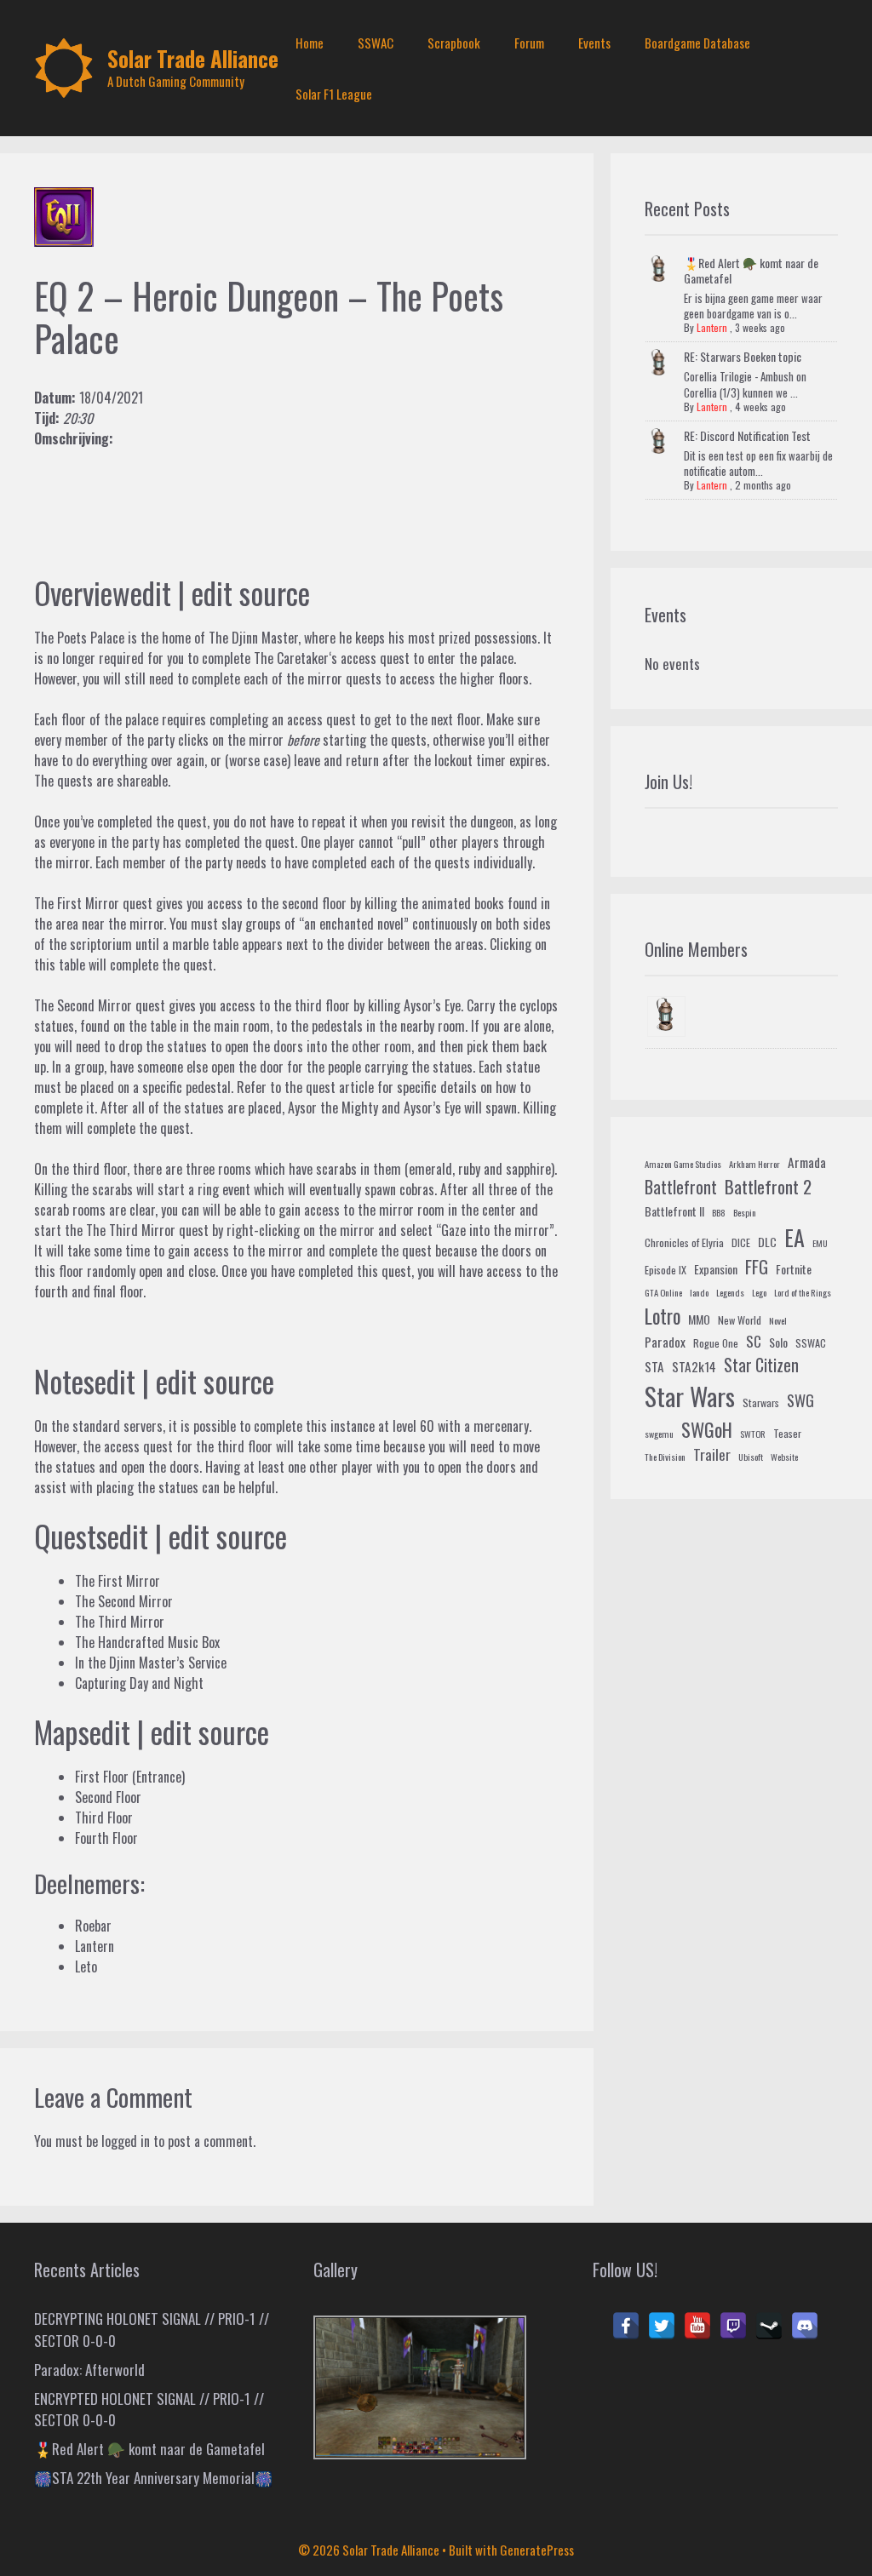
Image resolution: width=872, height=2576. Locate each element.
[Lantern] (666, 1016)
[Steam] (769, 2326)
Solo (778, 1342)
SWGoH (707, 1429)
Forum (529, 43)
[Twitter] (662, 2326)
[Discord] (805, 2326)
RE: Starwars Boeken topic (743, 356)
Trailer (712, 1454)
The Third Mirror (131, 1230)
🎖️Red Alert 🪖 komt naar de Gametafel (751, 270)
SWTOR (753, 1434)
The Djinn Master (253, 638)
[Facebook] (626, 2326)
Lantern (712, 327)
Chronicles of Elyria (684, 1243)
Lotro (663, 1316)
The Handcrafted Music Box (147, 1642)
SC (754, 1341)
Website (784, 1457)
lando (699, 1292)
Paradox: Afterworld (89, 2370)
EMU (820, 1243)
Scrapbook (454, 43)
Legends (730, 1292)
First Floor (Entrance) (130, 1777)
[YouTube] (697, 2326)
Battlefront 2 (768, 1186)
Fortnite (794, 1269)
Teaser (787, 1434)
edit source (251, 592)
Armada (807, 1162)
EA (795, 1237)
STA (654, 1366)
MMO (699, 1319)
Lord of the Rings (803, 1292)
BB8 (719, 1212)
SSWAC (376, 43)
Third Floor (104, 1818)
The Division (665, 1457)
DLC (767, 1242)
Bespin (745, 1212)
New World (740, 1320)
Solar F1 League (334, 94)
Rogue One (716, 1343)
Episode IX (665, 1270)
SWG (800, 1400)
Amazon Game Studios (683, 1164)
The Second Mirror (83, 1005)
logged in (126, 2141)
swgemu (659, 1434)
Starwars (761, 1403)
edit (151, 592)
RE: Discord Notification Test (747, 435)
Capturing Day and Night (139, 1683)
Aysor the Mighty (333, 1108)
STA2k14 (694, 1366)
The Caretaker (291, 658)
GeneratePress (537, 2550)
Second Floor (108, 1797)
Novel (778, 1320)
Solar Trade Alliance (193, 58)
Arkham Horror (754, 1164)
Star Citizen (761, 1365)
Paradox (665, 1342)
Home (310, 43)
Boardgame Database (697, 43)
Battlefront (681, 1187)
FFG (757, 1267)
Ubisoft (751, 1457)
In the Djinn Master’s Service (151, 1663)
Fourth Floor (106, 1838)
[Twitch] (733, 2326)
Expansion (716, 1269)
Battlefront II (674, 1211)
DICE (741, 1243)
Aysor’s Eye (432, 1005)
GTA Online (663, 1292)
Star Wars (690, 1396)
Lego (759, 1292)
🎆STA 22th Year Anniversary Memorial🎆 (153, 2478)
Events (594, 43)
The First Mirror (77, 903)
